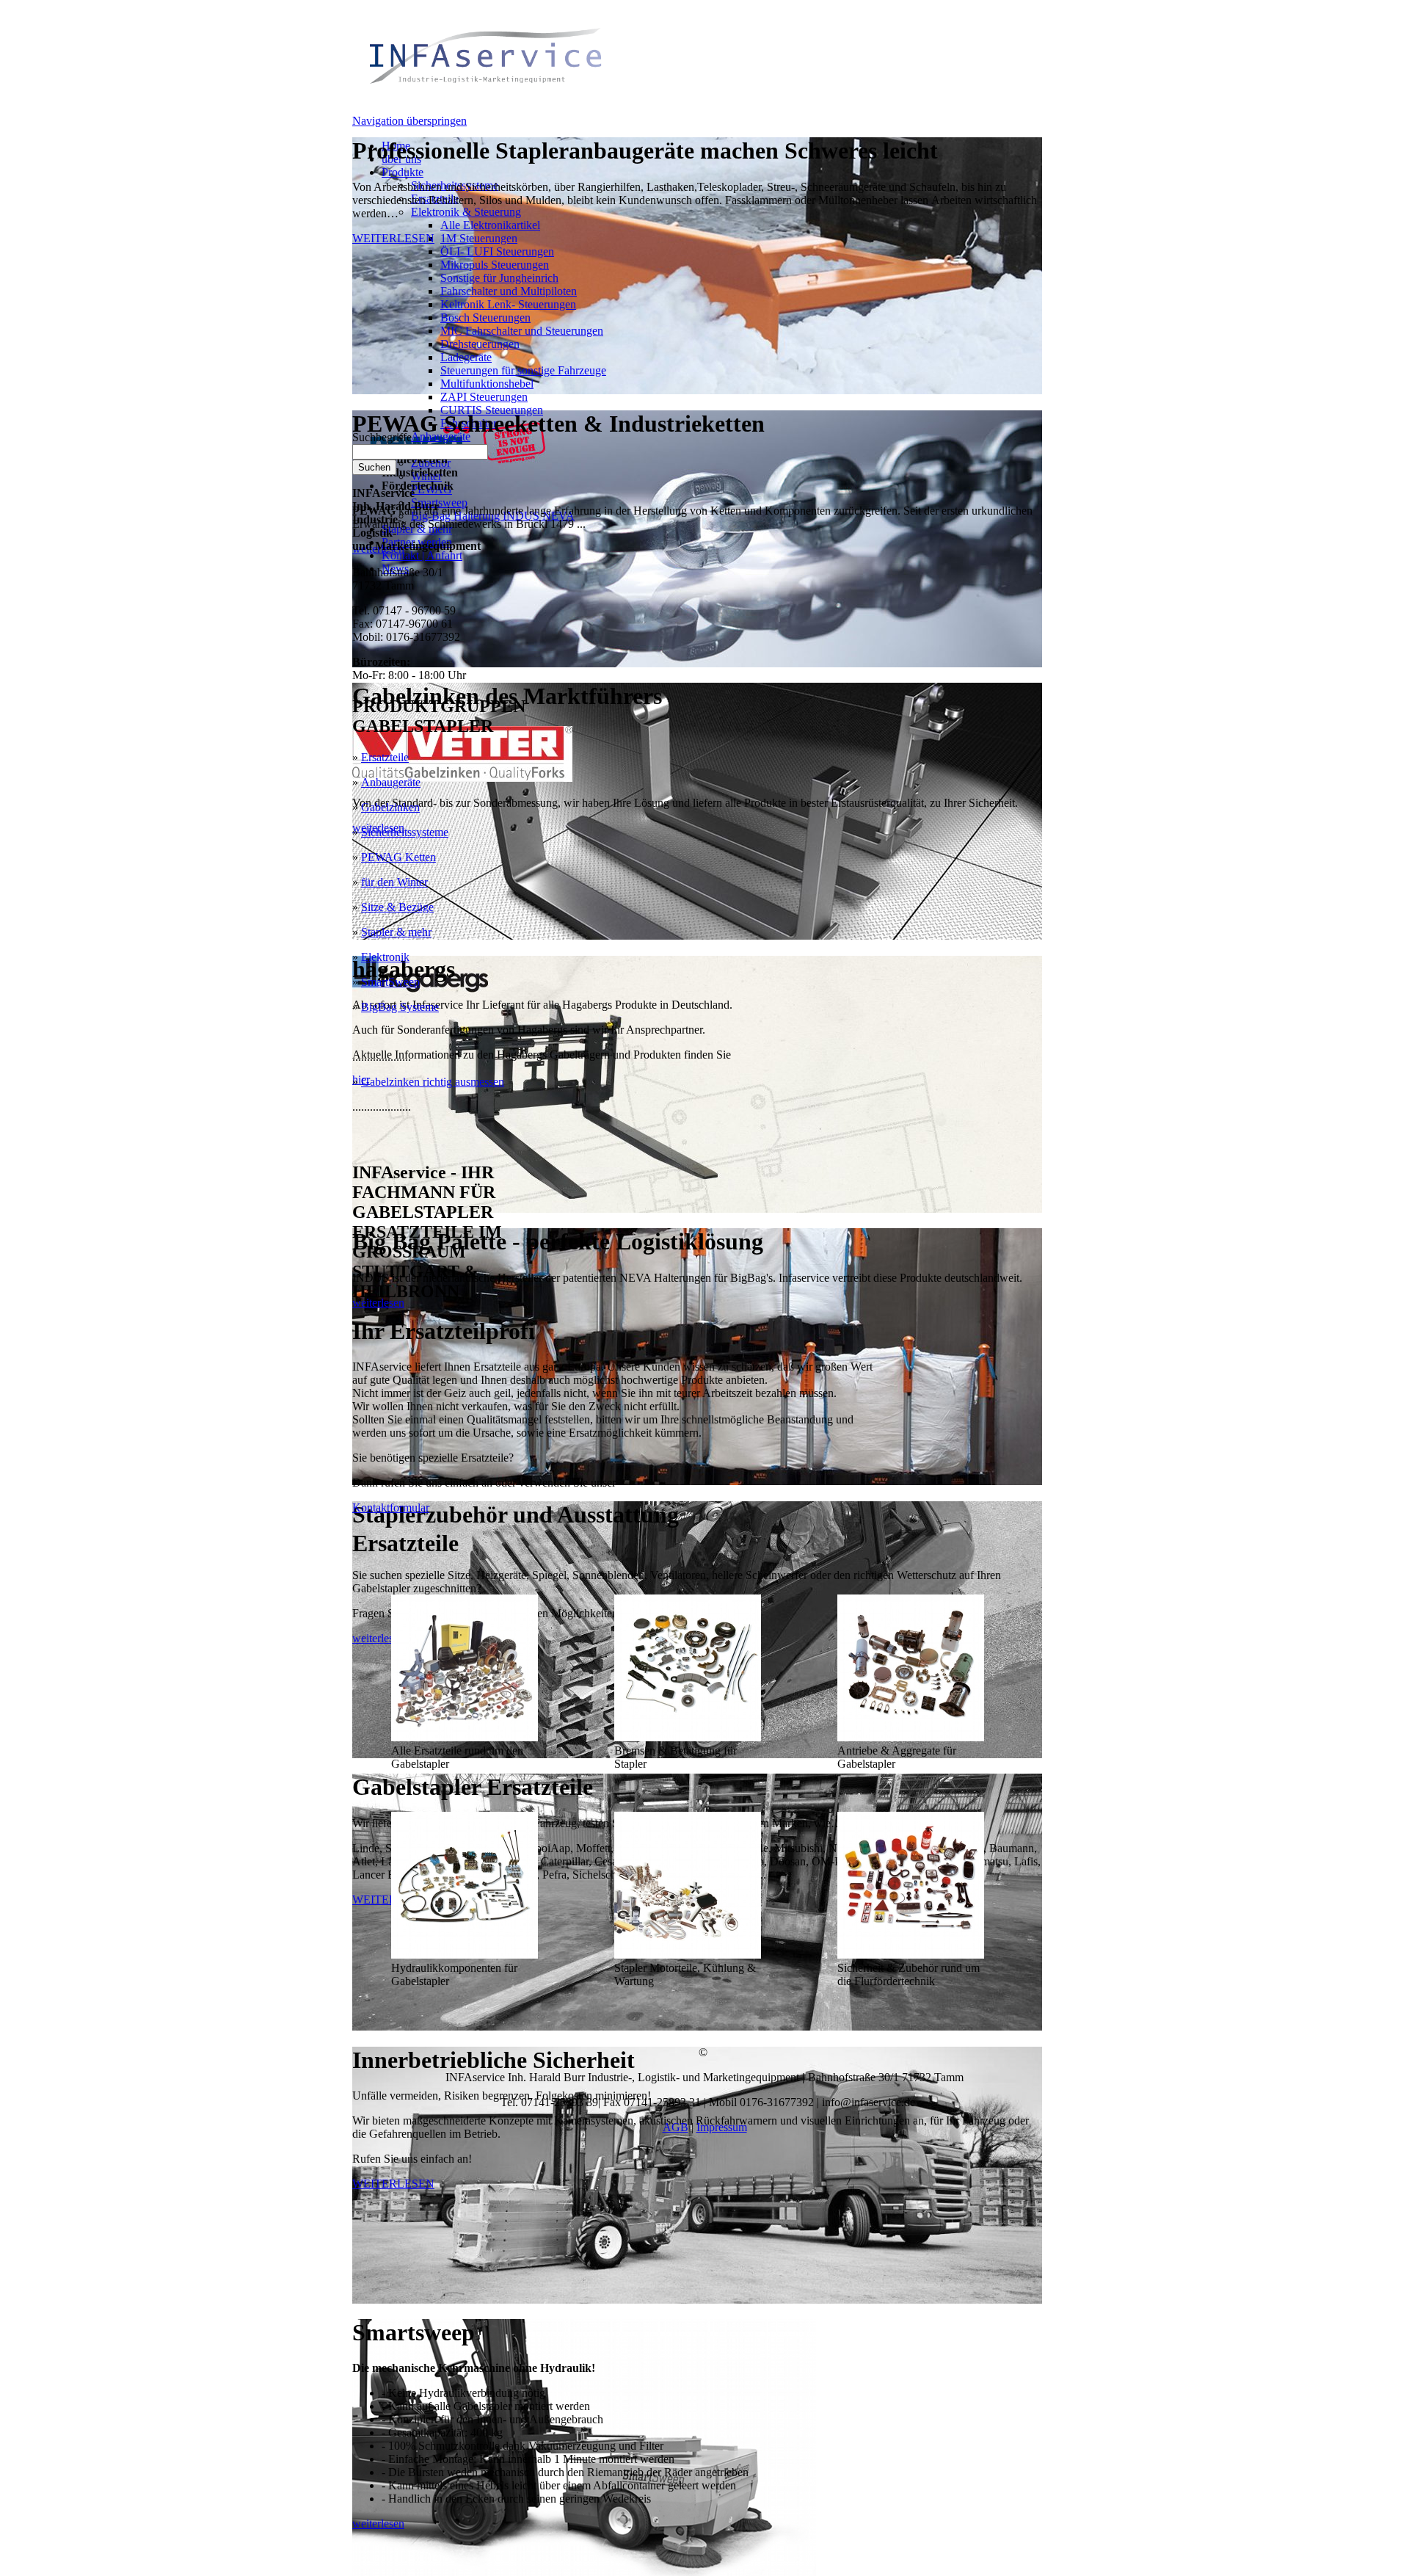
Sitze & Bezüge (397, 907)
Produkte (403, 172)
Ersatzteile (385, 757)
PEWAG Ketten (398, 857)
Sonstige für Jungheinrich (499, 278)
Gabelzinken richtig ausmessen (433, 1082)
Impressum (722, 2127)
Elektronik (385, 957)
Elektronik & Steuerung (466, 212)
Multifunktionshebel (487, 384)
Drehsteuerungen (480, 344)
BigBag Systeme (400, 1007)
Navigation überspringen (409, 121)
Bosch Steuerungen (485, 318)
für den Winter (394, 882)
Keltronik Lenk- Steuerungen (508, 304)
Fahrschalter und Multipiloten (509, 291)
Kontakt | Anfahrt (422, 555)
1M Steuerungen (479, 238)
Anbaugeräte (391, 782)
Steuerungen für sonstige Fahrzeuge (523, 370)
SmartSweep (390, 982)
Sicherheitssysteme (405, 832)
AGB (676, 2127)
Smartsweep (439, 502)
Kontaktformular (391, 1507)
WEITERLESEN (393, 238)
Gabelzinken (390, 807)
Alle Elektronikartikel (490, 225)
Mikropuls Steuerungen (495, 265)
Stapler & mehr (396, 932)
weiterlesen (378, 1303)
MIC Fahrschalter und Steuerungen (522, 331)
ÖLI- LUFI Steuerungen (497, 251)
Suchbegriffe (382, 437)
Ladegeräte (466, 357)
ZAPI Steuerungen (484, 397)
